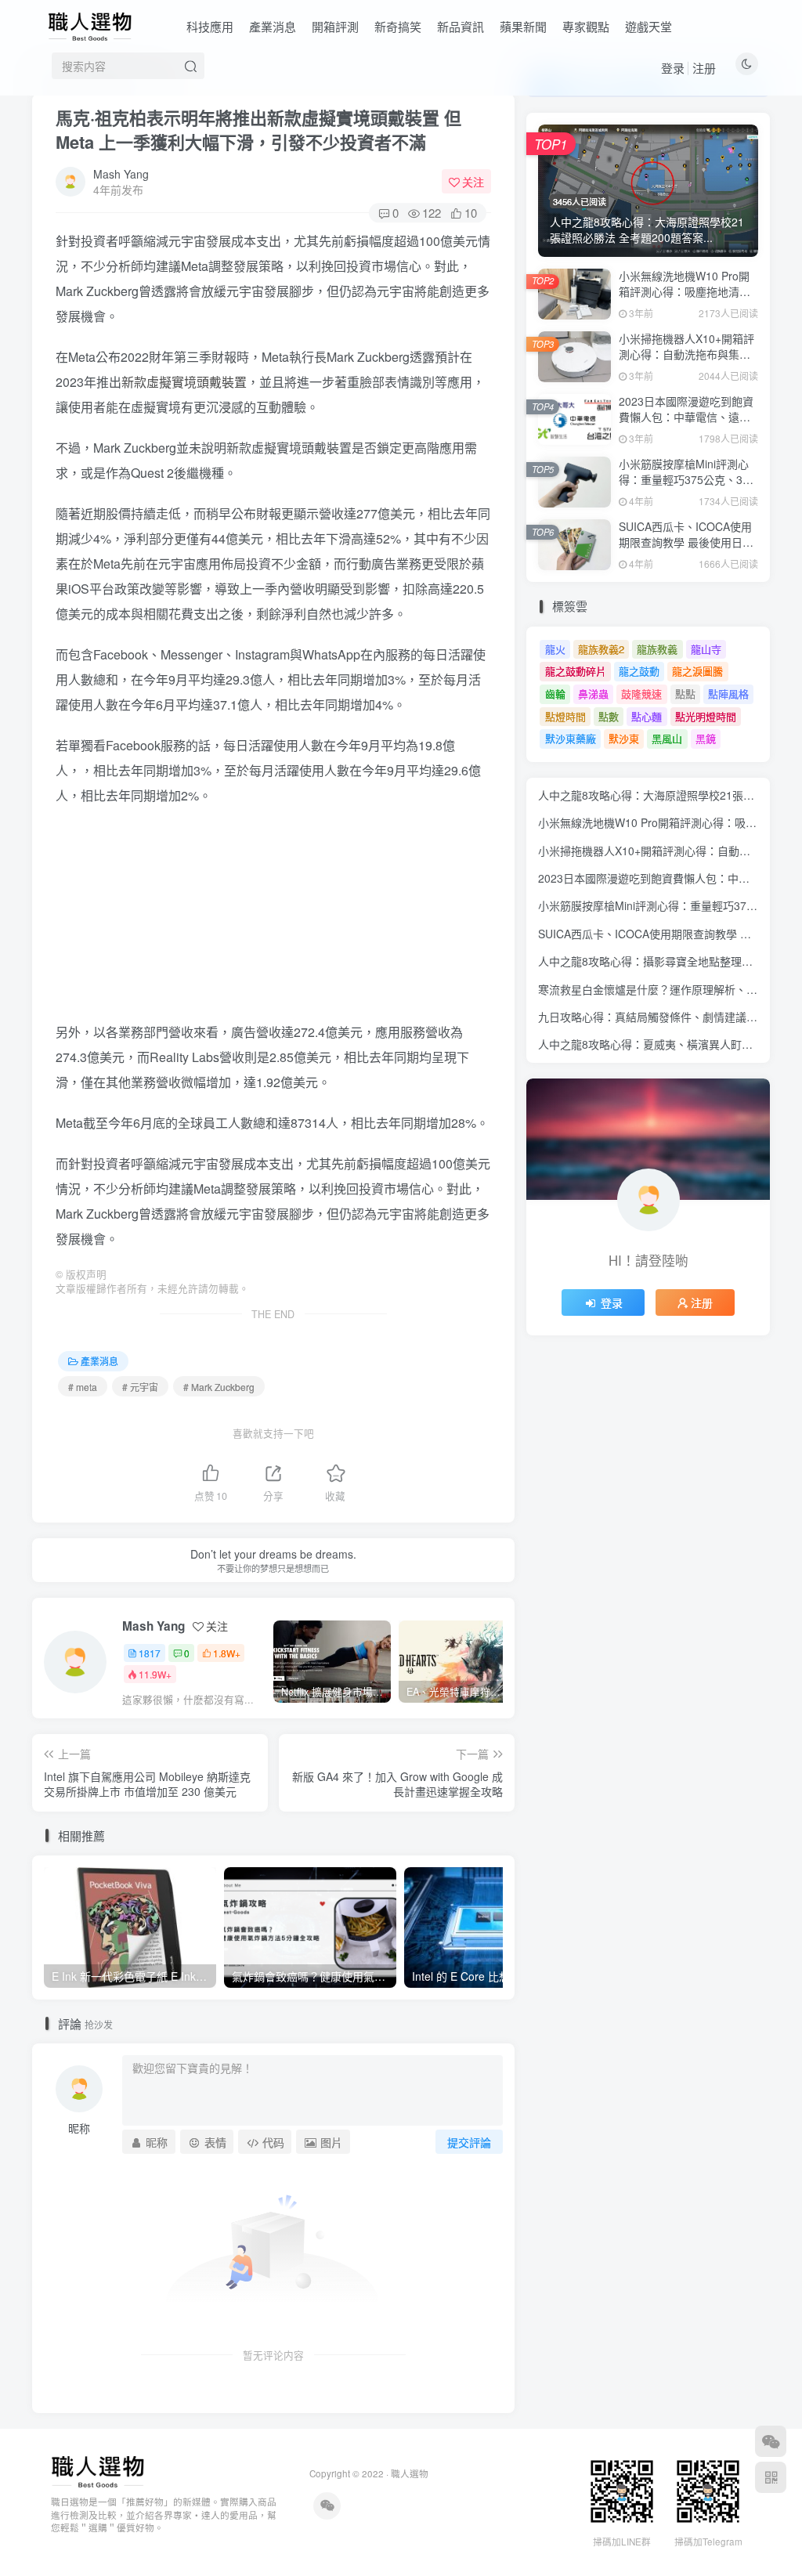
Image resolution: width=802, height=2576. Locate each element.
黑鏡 (706, 738)
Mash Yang (121, 174)
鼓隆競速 (641, 694)
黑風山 (667, 738)
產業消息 (273, 26)
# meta (83, 1387)
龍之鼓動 (639, 671)
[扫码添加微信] (771, 2441)
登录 (673, 68)
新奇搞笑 (398, 26)
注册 (704, 68)
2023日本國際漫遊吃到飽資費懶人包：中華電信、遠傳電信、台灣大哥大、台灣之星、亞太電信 (686, 424)
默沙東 (624, 738)
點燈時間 (565, 716)
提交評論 (469, 2142)
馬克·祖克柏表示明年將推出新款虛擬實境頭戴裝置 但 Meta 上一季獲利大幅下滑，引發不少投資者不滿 (258, 130)
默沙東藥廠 (571, 738)
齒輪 (555, 694)
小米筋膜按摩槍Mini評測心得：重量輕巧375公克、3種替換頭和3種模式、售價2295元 (686, 487)
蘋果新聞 (523, 26)
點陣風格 (728, 694)
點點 (685, 694)
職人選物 (410, 2473)
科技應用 (210, 26)
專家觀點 (586, 26)
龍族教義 (657, 649)
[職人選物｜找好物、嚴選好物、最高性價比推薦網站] (98, 2470)
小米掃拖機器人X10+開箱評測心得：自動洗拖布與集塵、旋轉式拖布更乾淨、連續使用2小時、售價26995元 (687, 361)
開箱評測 (335, 26)
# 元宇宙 (140, 1387)
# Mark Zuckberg (219, 1387)
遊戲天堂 (648, 26)
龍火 (555, 649)
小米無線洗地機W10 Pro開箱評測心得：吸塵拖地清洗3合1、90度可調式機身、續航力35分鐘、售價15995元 (688, 299)
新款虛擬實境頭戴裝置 (184, 382)
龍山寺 (706, 649)
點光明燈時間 (706, 716)
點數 (609, 716)
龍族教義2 (601, 649)
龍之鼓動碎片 (576, 671)
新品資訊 (461, 26)
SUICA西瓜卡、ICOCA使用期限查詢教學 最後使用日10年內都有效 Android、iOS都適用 (687, 549)
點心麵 (647, 716)
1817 (150, 1653)
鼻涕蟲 (593, 694)
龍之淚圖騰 (697, 671)
